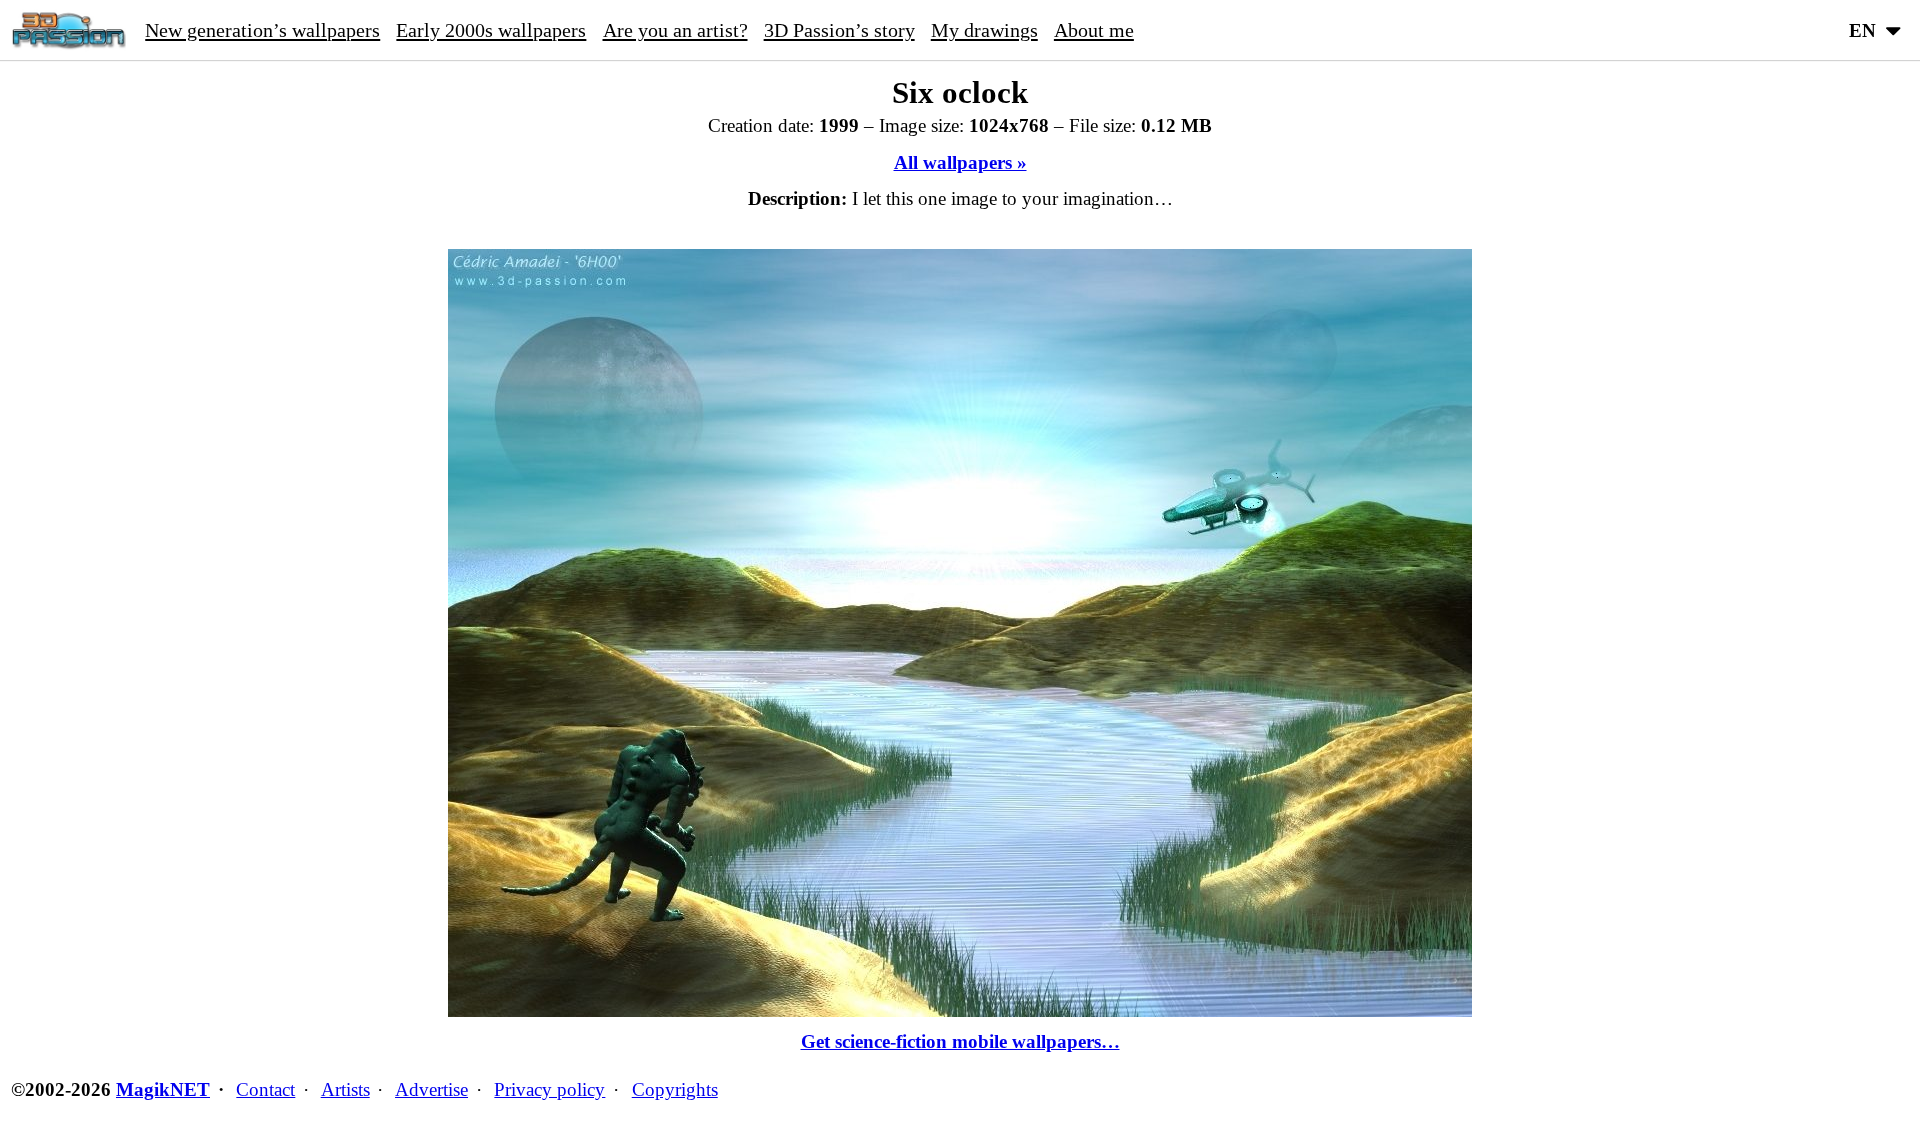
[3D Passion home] (68, 30)
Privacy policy (549, 1089)
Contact (265, 1089)
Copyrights (675, 1089)
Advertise (431, 1089)
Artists (345, 1089)
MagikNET (163, 1089)
